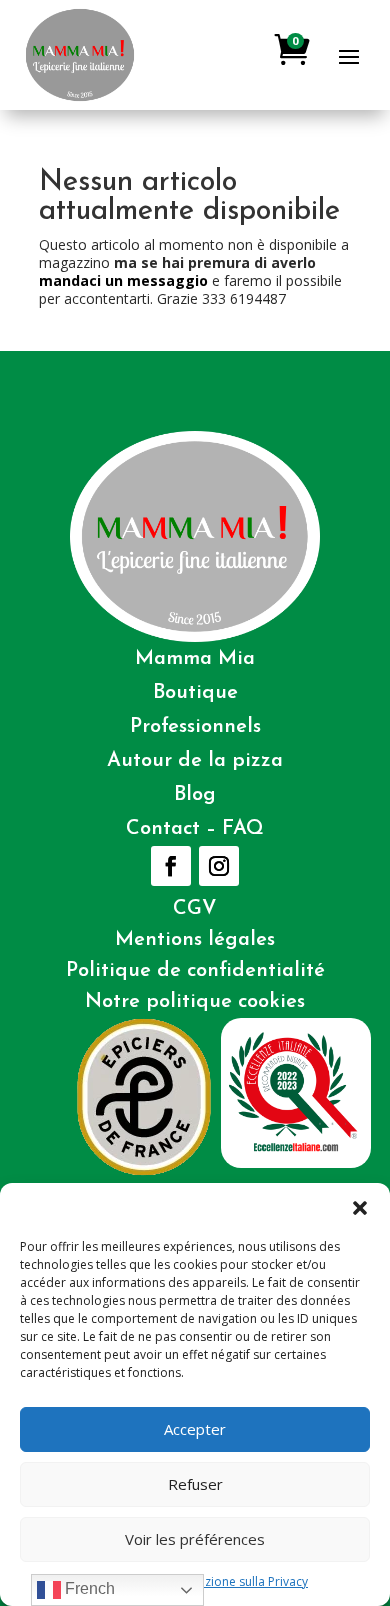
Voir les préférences (195, 1539)
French (88, 1588)
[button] (360, 1208)
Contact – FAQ (195, 829)
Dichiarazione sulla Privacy (233, 1581)
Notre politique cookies (195, 1002)
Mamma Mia (195, 659)
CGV (195, 909)
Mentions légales (195, 940)
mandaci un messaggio (123, 280)
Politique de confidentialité (195, 971)
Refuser (195, 1484)
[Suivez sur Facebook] (171, 866)
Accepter (195, 1429)
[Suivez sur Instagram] (219, 866)
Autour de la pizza (195, 761)
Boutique (195, 693)
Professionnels (195, 727)
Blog (195, 795)
